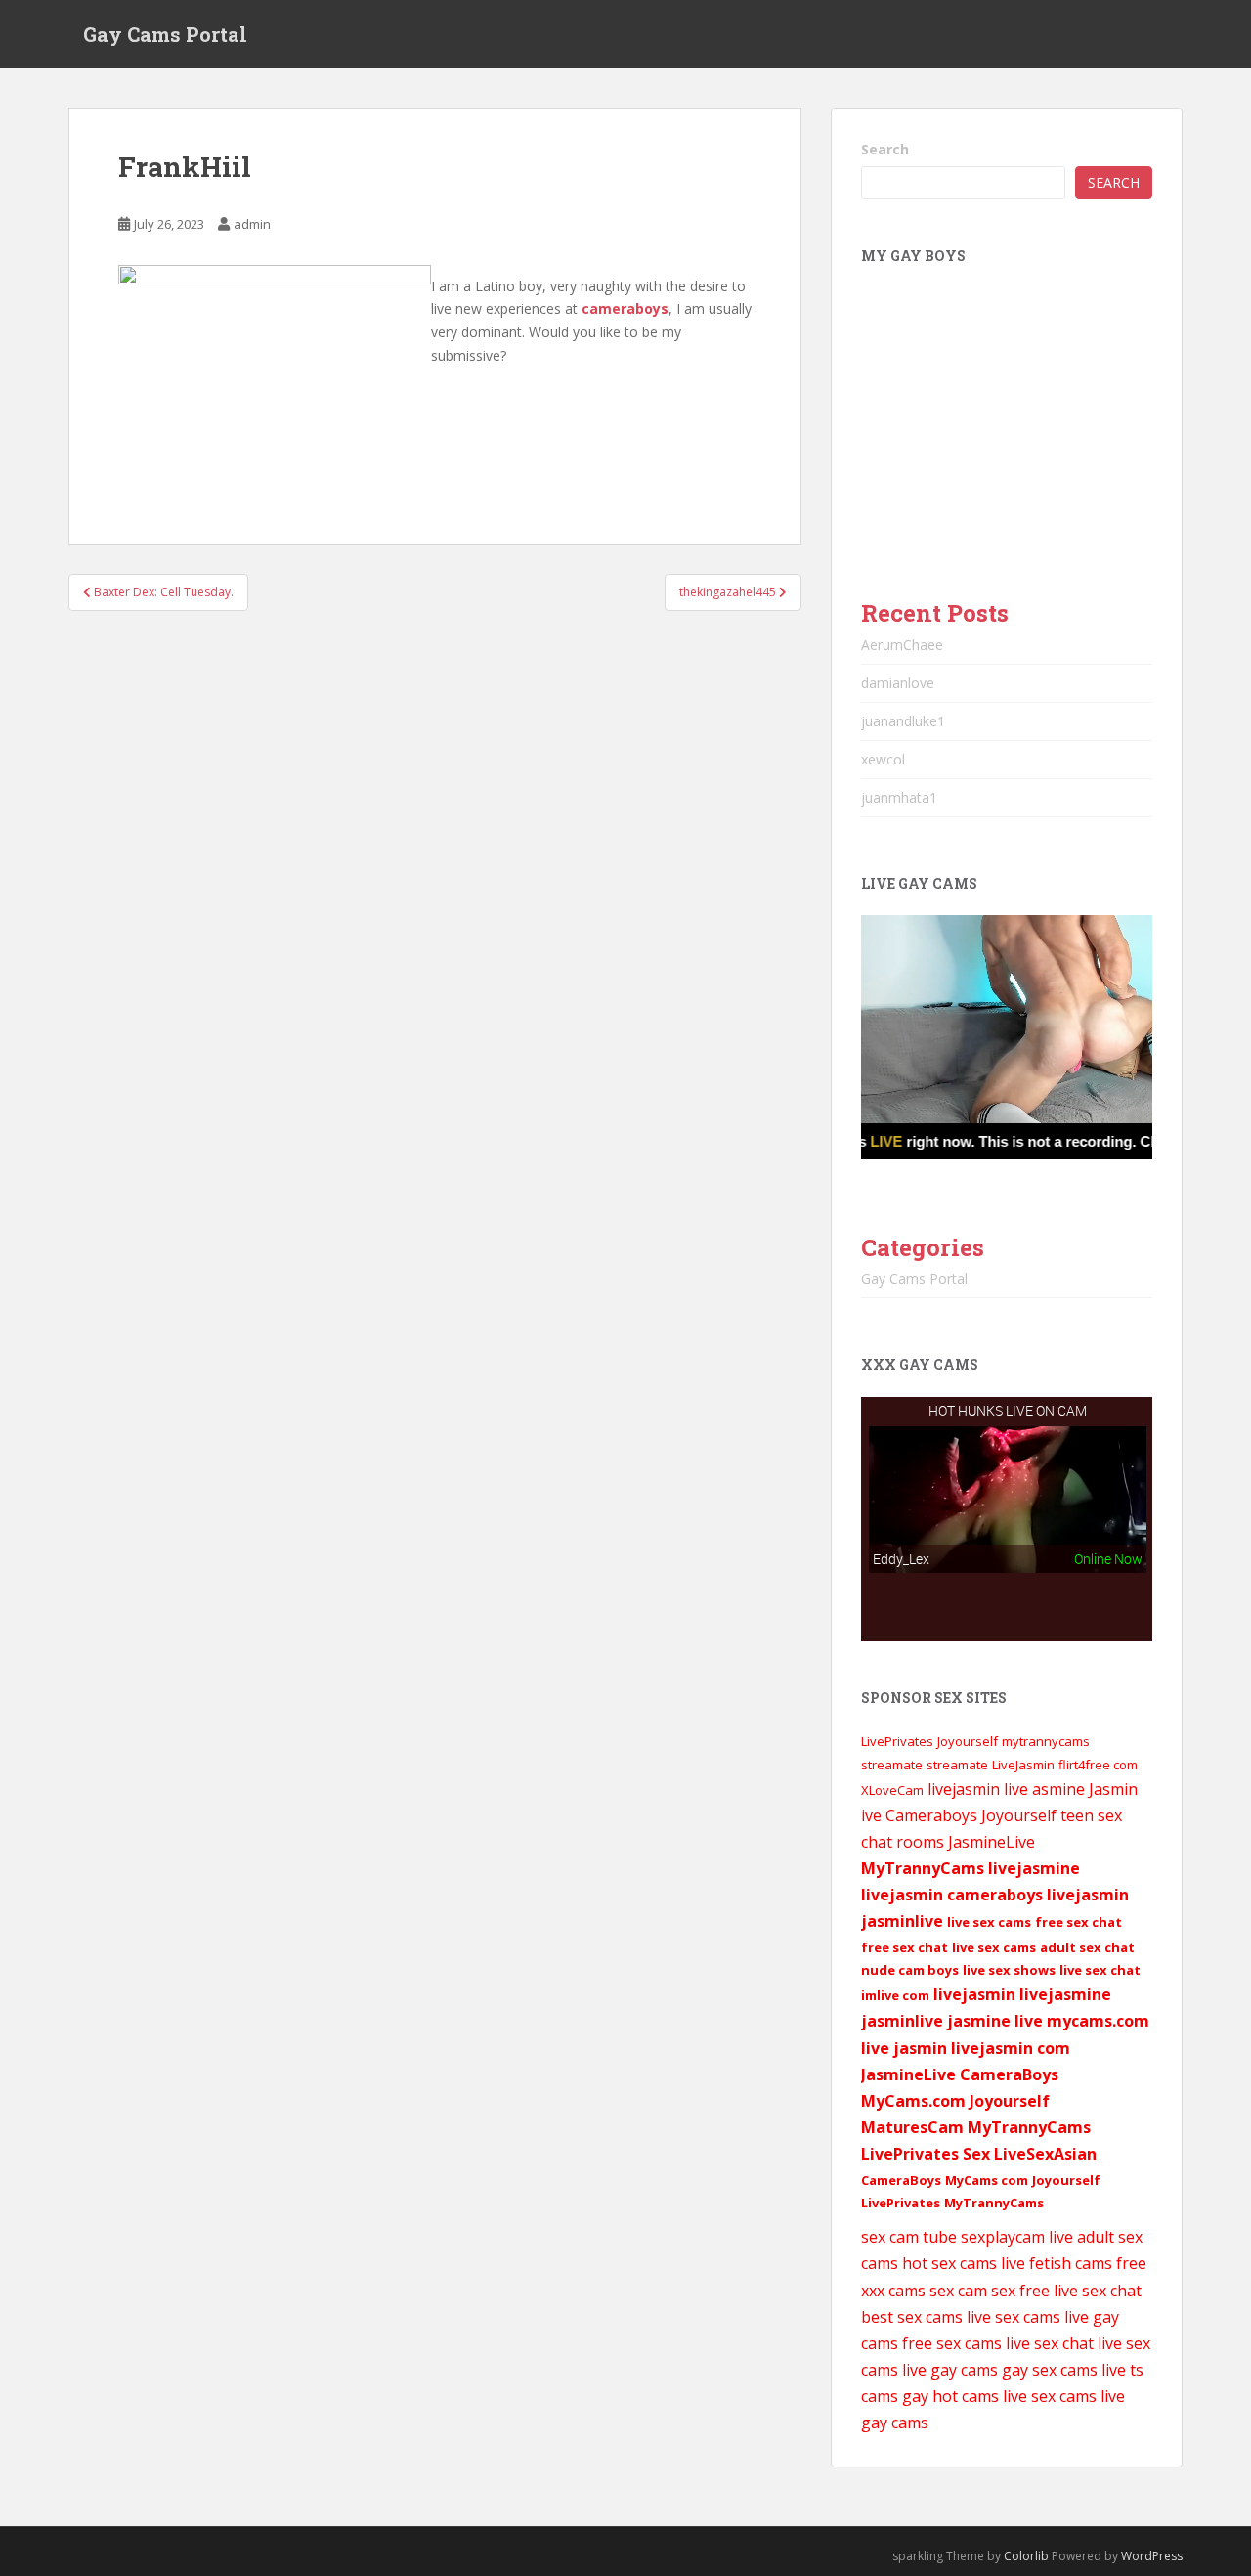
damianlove (898, 683)
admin (252, 224)
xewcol (883, 759)
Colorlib (1026, 2556)
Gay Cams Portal (165, 34)
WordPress (1152, 2556)
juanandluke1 (903, 721)
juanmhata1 (899, 797)
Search (885, 149)
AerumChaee (902, 645)
